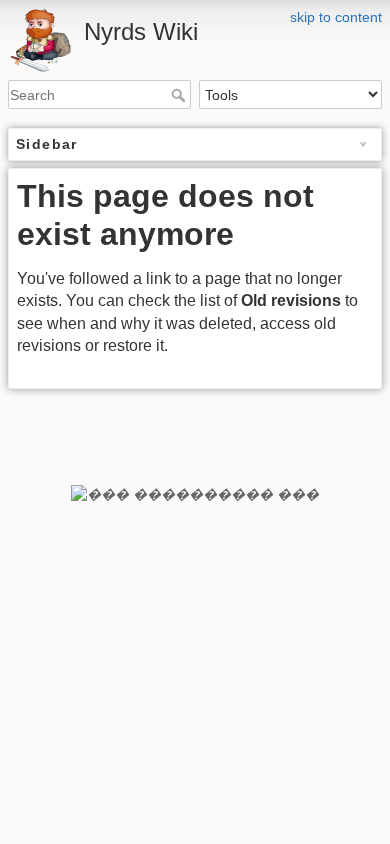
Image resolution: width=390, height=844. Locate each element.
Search (180, 95)
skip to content (336, 17)
